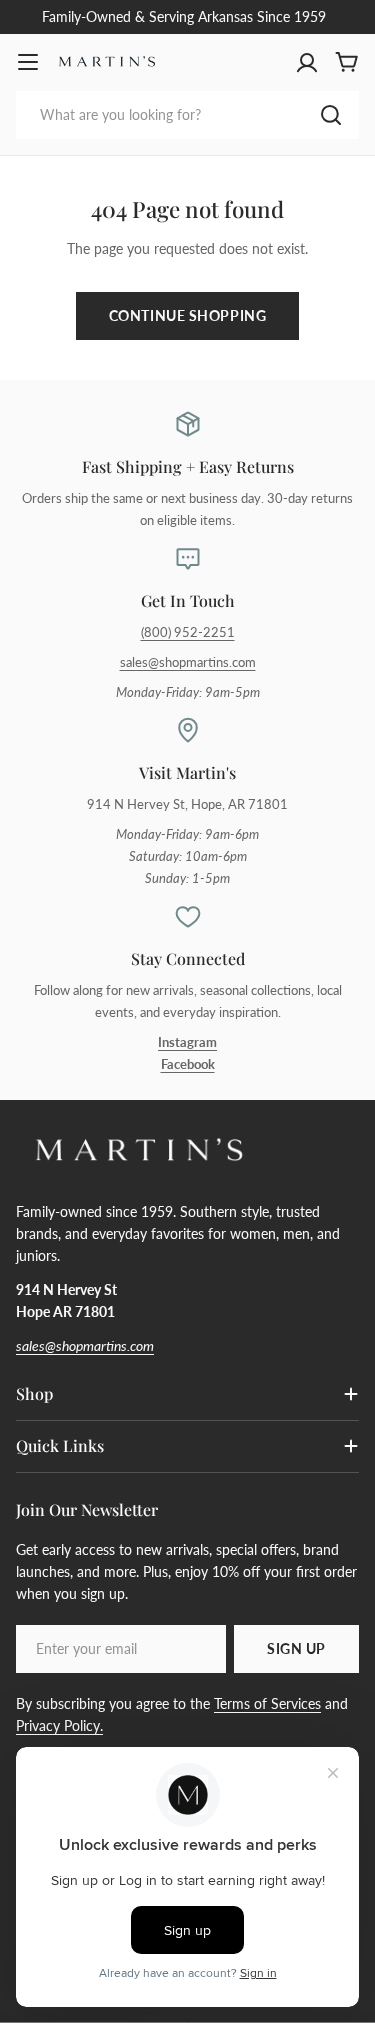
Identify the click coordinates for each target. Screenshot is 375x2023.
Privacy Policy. (59, 1725)
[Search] (331, 115)
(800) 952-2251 (188, 632)
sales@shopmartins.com (188, 662)
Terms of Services (267, 1703)
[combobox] (187, 115)
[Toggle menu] (28, 62)
